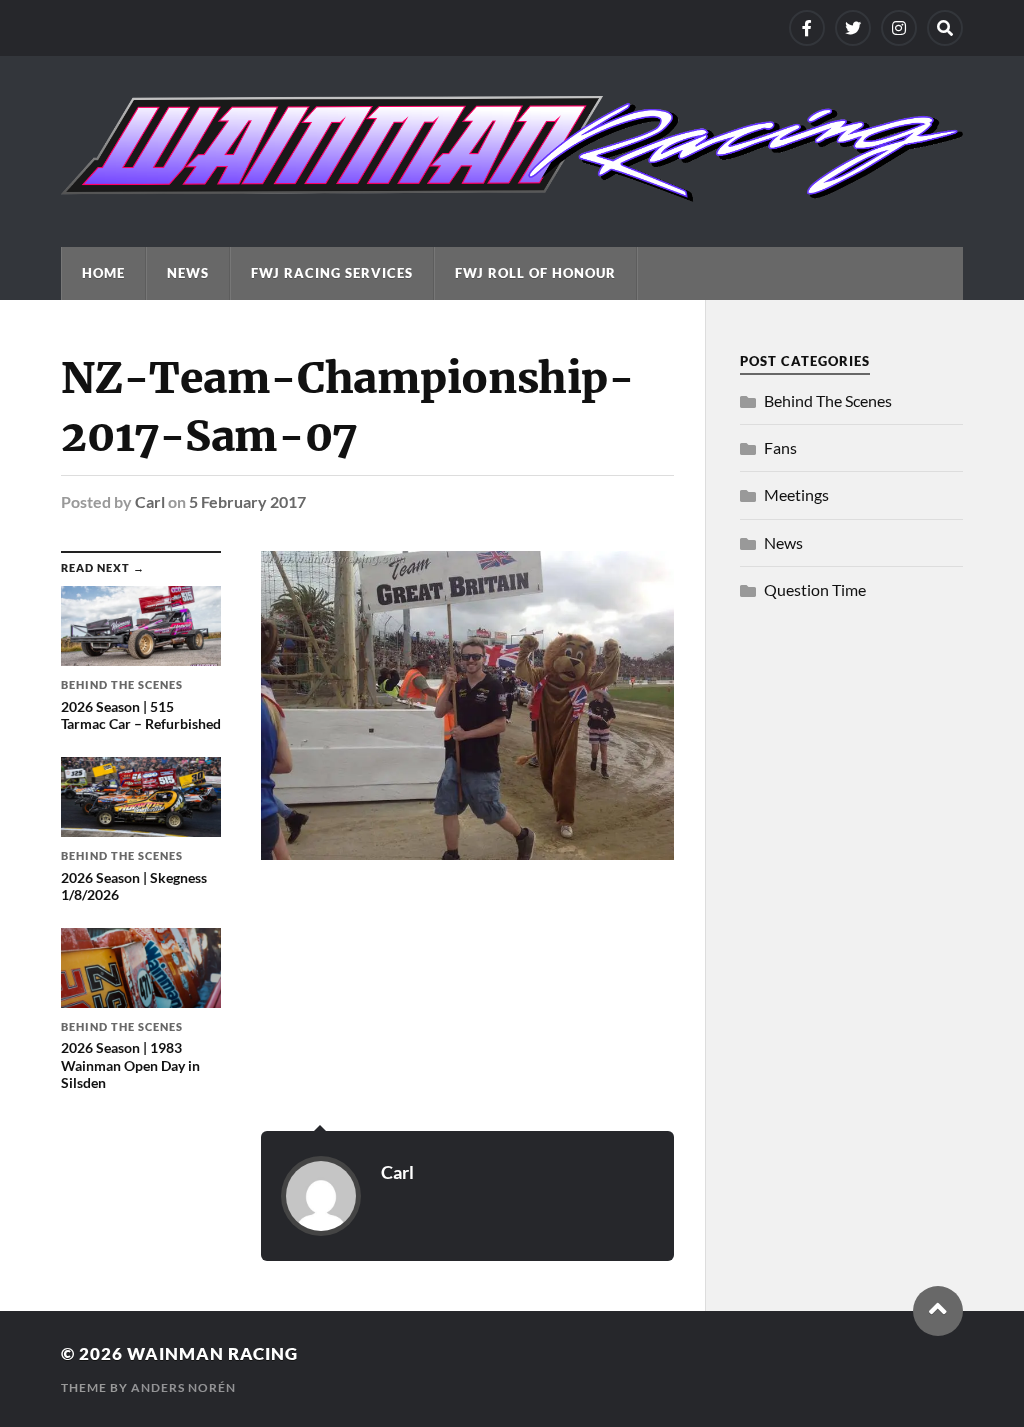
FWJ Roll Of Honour (535, 273)
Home (103, 273)
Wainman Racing (212, 1353)
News (188, 273)
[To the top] (938, 1311)
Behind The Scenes (828, 400)
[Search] (945, 28)
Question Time (815, 589)
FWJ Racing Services (332, 273)
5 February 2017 (247, 501)
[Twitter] (853, 28)
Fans (780, 447)
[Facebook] (807, 28)
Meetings (796, 494)
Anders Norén (183, 1387)
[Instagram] (899, 28)
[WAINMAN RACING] (511, 192)
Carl (150, 501)
